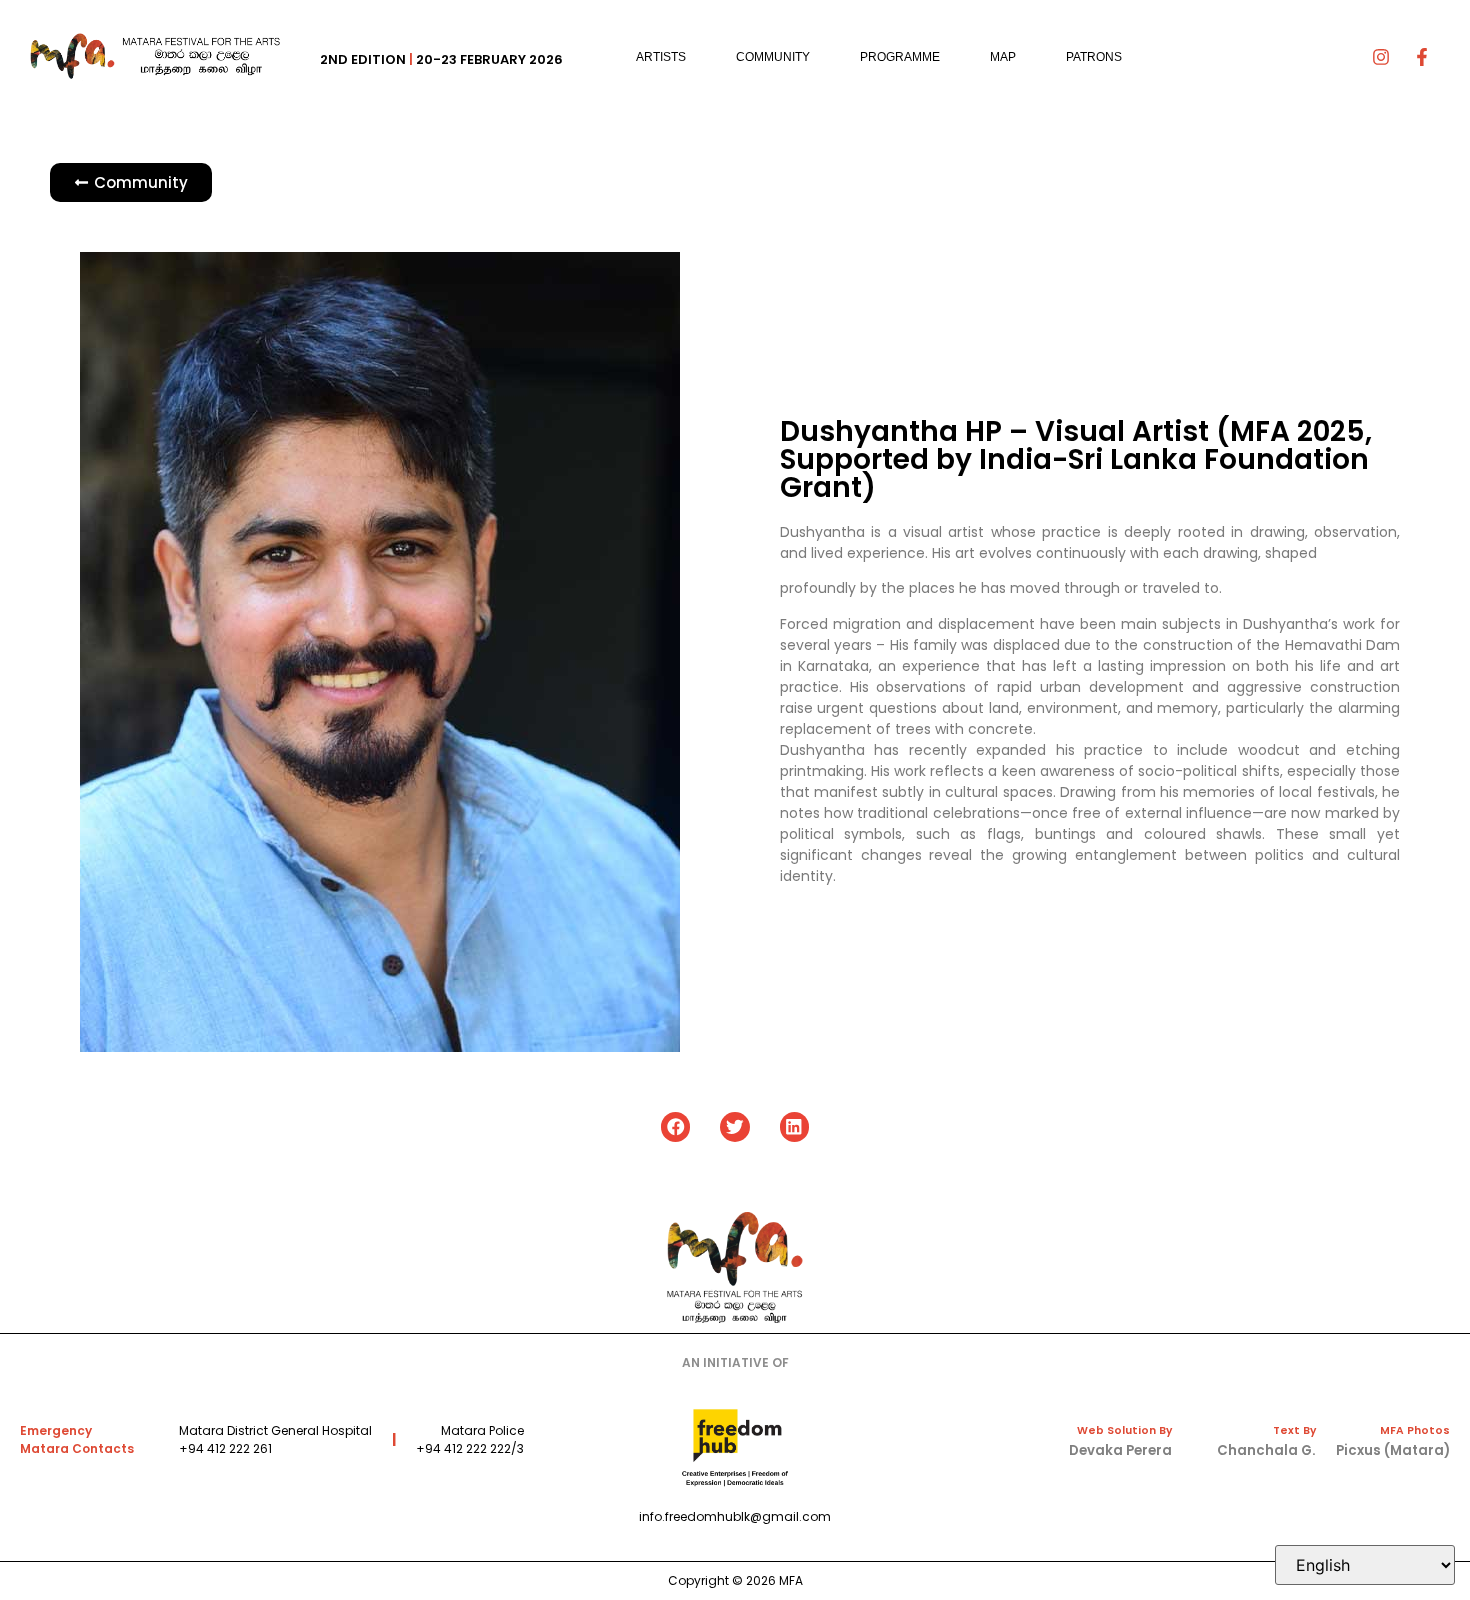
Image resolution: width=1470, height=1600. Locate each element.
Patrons (1094, 57)
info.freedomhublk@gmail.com (735, 1516)
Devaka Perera (1120, 1450)
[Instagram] (1381, 57)
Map (1003, 57)
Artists (661, 57)
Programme (900, 57)
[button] (675, 1126)
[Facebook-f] (1422, 57)
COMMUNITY (773, 57)
